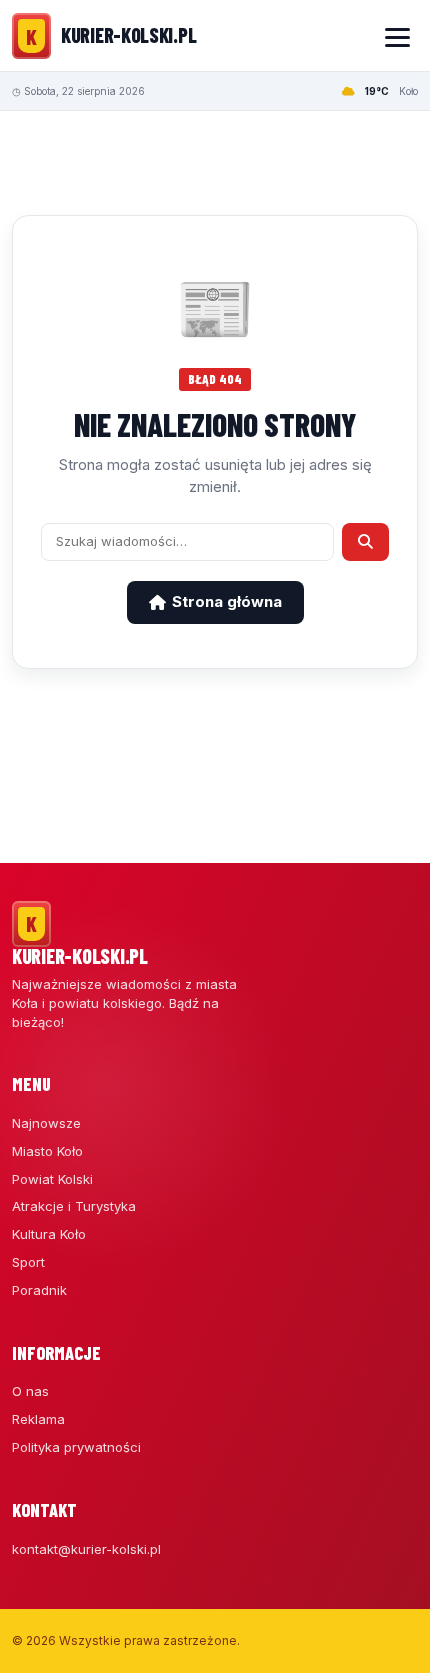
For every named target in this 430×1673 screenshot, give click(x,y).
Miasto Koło (47, 1151)
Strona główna (227, 601)
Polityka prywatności (76, 1447)
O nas (30, 1391)
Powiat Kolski (52, 1179)
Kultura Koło (49, 1234)
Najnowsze (46, 1123)
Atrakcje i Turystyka (74, 1206)
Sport (28, 1262)
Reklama (38, 1419)
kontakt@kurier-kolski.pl (86, 1549)
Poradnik (39, 1290)
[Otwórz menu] (397, 36)
